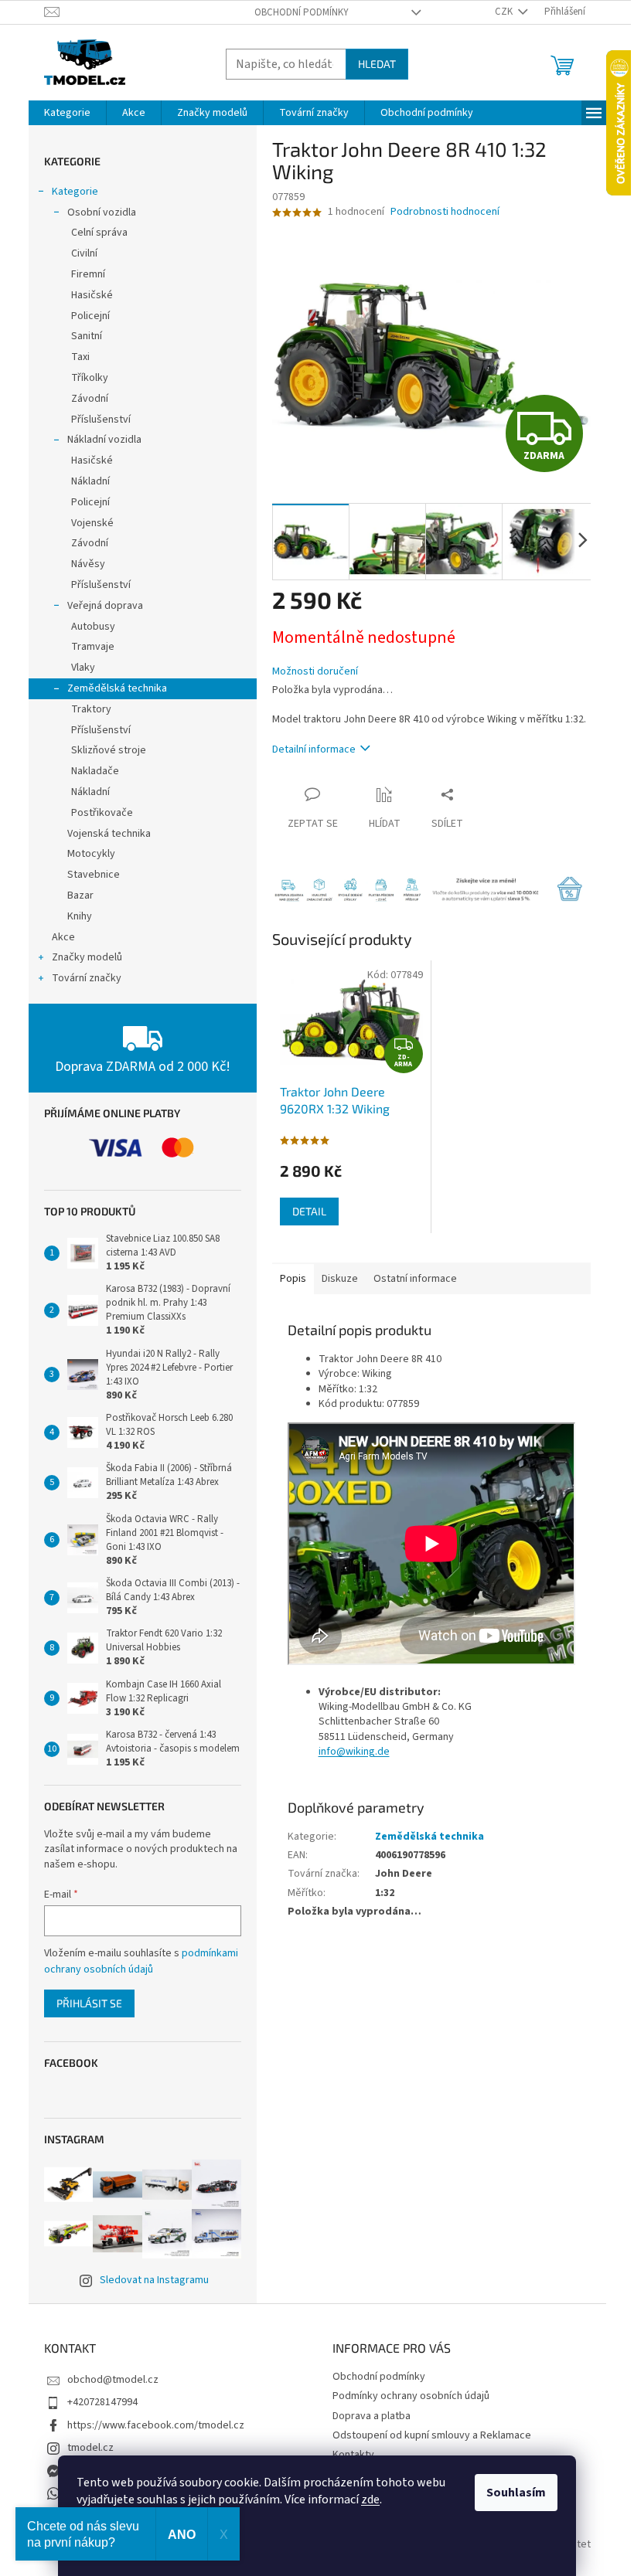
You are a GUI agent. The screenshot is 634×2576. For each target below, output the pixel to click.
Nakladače (95, 771)
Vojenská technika (109, 834)
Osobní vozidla (102, 212)
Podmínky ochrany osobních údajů (411, 2396)
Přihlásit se (89, 2003)
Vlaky (83, 668)
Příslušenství (101, 420)
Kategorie (75, 192)
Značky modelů (87, 957)
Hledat (377, 64)
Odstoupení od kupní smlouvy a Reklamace (432, 2435)
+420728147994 (102, 2402)
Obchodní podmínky (302, 12)
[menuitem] (67, 113)
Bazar (80, 895)
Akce (63, 937)
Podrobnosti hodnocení (445, 212)
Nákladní (90, 481)
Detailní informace (314, 749)
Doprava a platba (372, 2416)
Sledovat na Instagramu (154, 2280)
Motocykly (91, 854)
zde (370, 2500)
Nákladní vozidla (104, 440)
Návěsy (88, 564)
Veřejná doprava (105, 606)
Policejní (90, 316)
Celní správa (99, 233)
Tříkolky (90, 378)
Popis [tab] (293, 1279)
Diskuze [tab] (340, 1279)
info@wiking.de (354, 1752)
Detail (309, 1211)
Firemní (88, 274)
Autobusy (93, 627)
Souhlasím (516, 2493)
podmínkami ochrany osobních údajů (141, 1961)
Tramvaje (93, 647)
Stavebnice (94, 875)
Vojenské (92, 523)
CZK (505, 12)
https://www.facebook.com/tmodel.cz (156, 2425)
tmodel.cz (90, 2448)
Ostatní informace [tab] (415, 1279)
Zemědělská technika (117, 688)
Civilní (84, 253)
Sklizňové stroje (109, 750)
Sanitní (87, 336)
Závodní (90, 399)
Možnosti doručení (315, 672)
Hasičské (92, 295)
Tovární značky (87, 978)
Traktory (91, 709)
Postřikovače (102, 813)
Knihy (80, 916)
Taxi (80, 357)
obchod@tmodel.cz (113, 2380)
